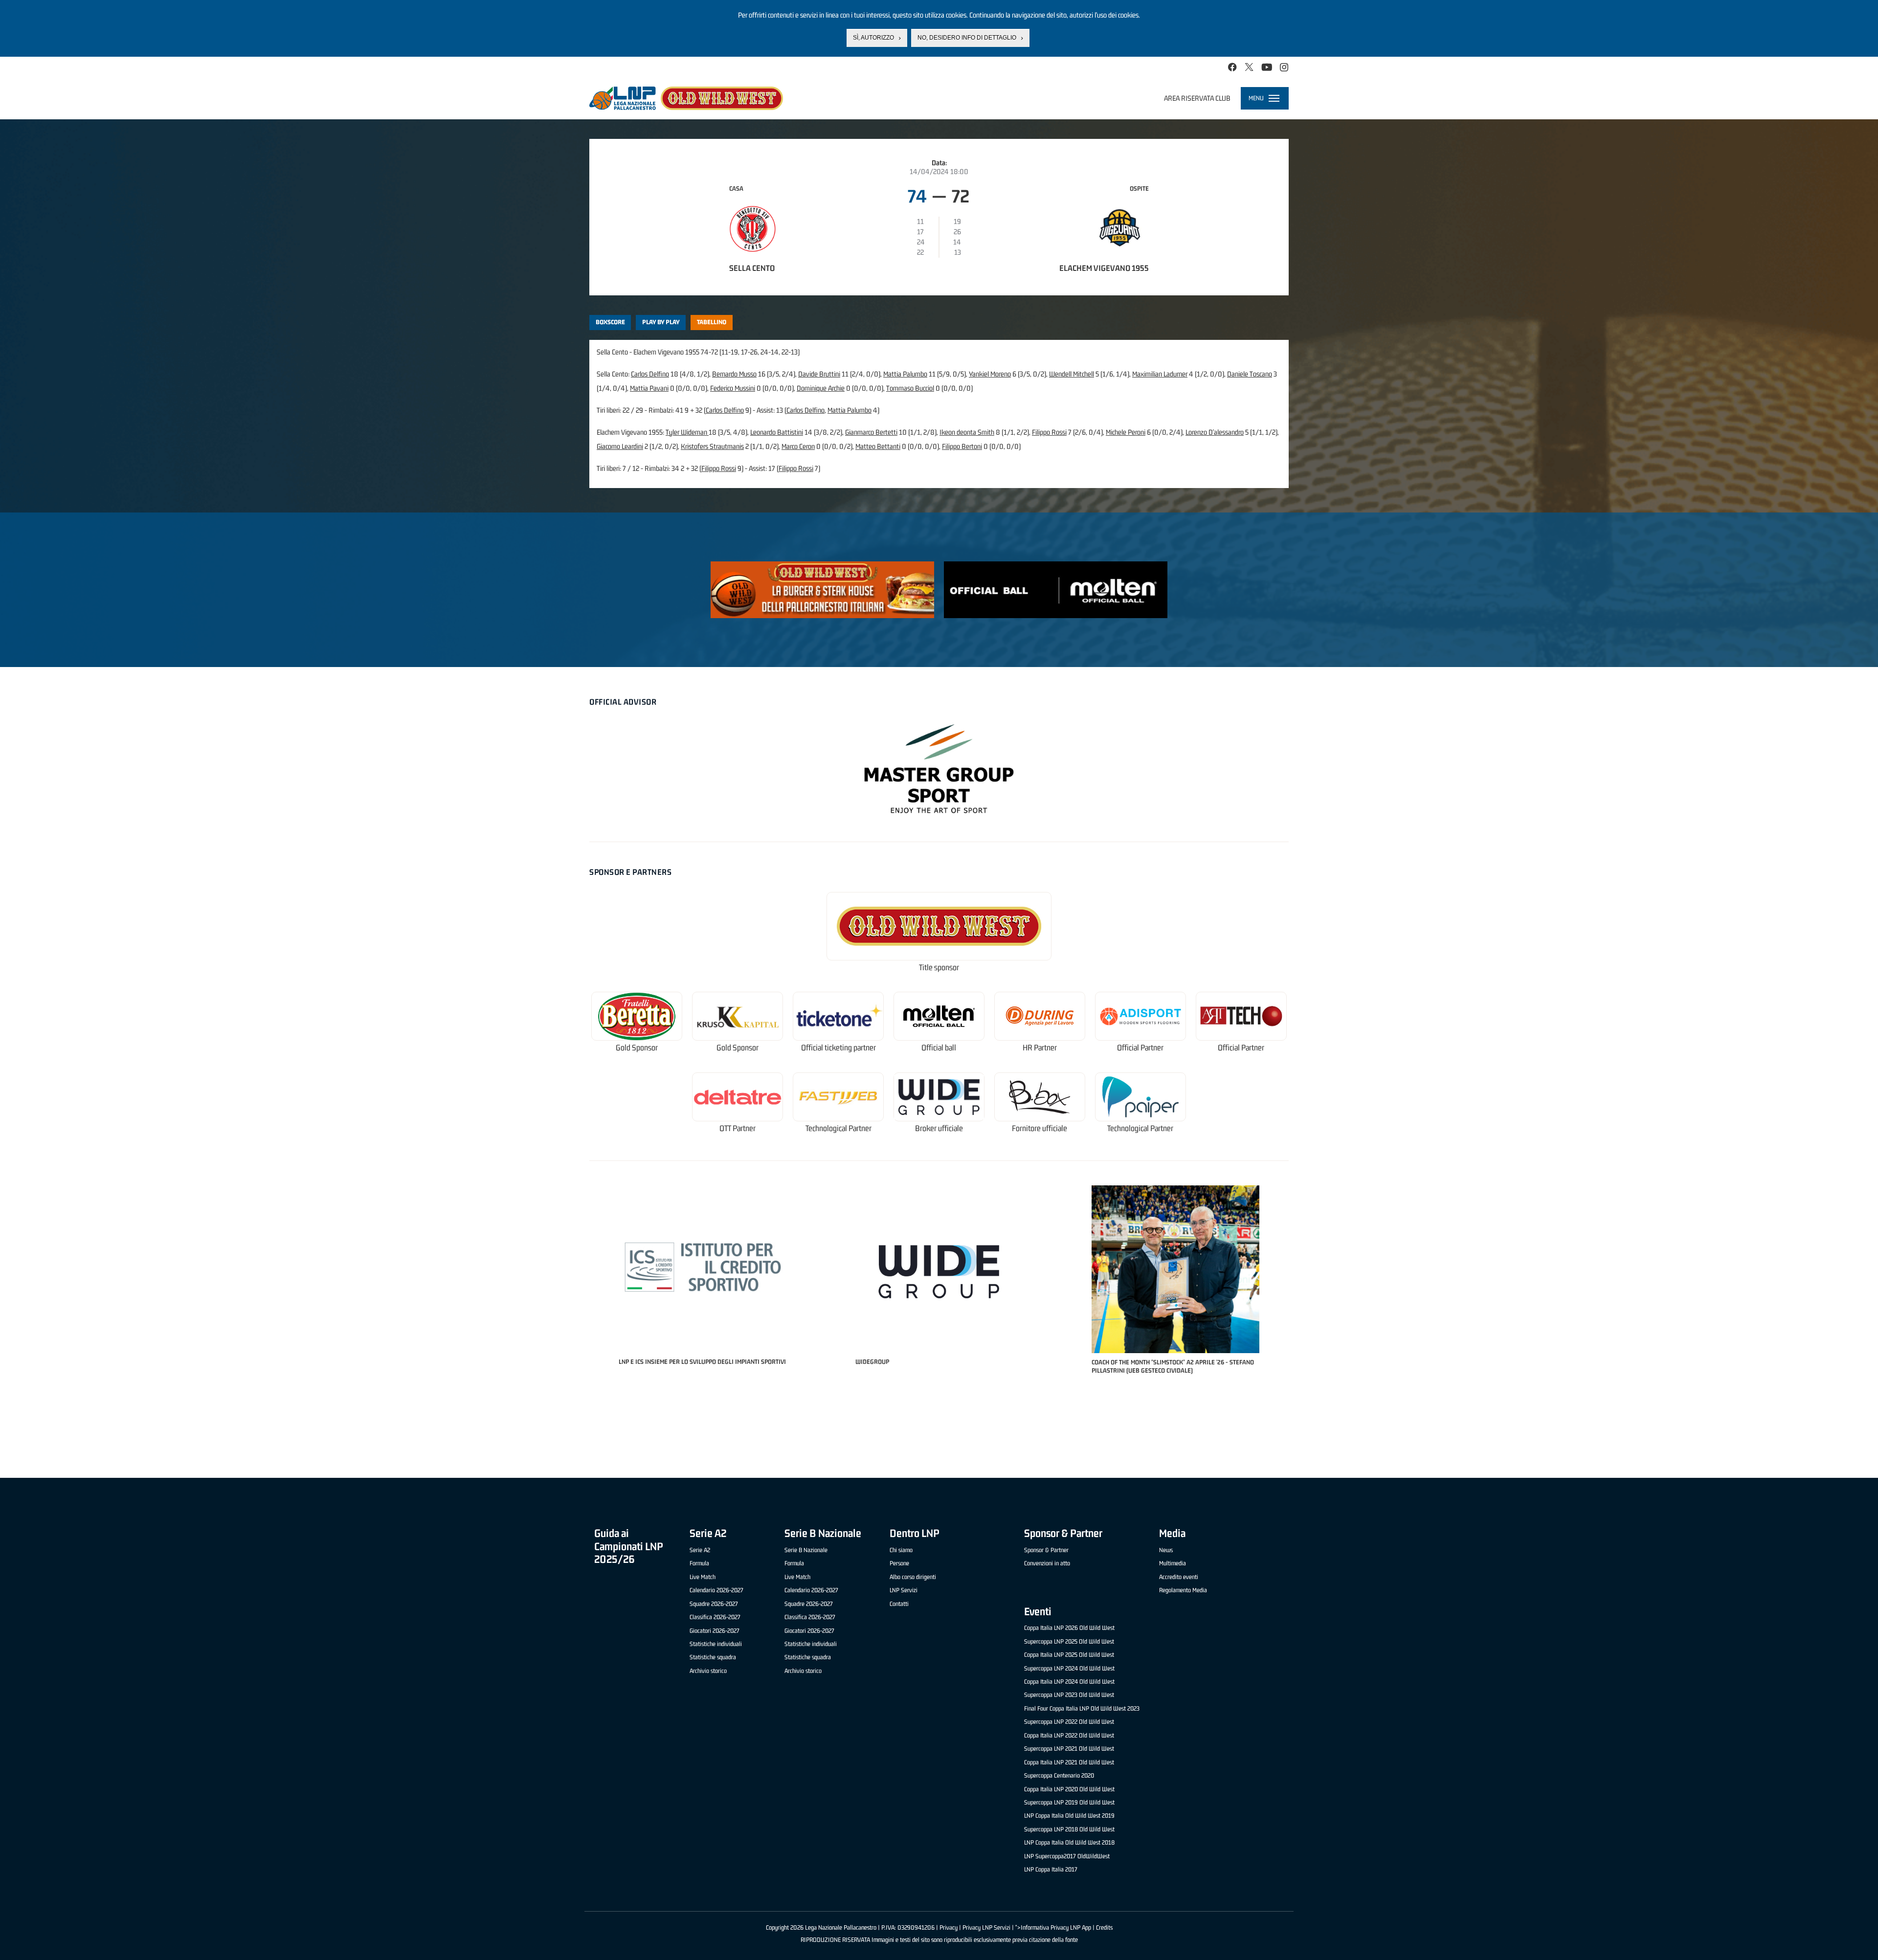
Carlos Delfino (650, 374)
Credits (1104, 1927)
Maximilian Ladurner (1160, 374)
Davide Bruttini (819, 374)
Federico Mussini (733, 388)
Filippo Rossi (1049, 432)
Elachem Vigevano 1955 (1104, 268)
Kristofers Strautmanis (712, 446)
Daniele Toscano (1250, 374)
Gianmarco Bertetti (871, 432)
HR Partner (1040, 1048)
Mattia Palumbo (905, 374)
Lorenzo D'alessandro (1215, 432)
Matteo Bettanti (878, 446)
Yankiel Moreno (990, 374)
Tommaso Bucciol (910, 388)
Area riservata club (1197, 98)
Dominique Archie (821, 388)
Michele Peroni (1126, 432)
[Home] (686, 98)
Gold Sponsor (637, 1048)
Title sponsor (939, 968)
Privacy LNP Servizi (986, 1927)
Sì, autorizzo (873, 38)
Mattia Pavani (649, 388)
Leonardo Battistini (777, 432)
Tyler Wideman (687, 432)
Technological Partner (838, 1128)
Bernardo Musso (734, 374)
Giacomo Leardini (620, 446)
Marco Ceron (798, 446)
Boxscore (610, 322)
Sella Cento (752, 268)
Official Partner (1140, 1048)
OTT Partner (738, 1128)
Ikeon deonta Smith (967, 432)
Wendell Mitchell (1072, 374)
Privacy (949, 1927)
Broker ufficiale (939, 1128)
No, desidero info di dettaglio (967, 38)
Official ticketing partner (838, 1048)
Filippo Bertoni (962, 446)
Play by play (661, 322)
